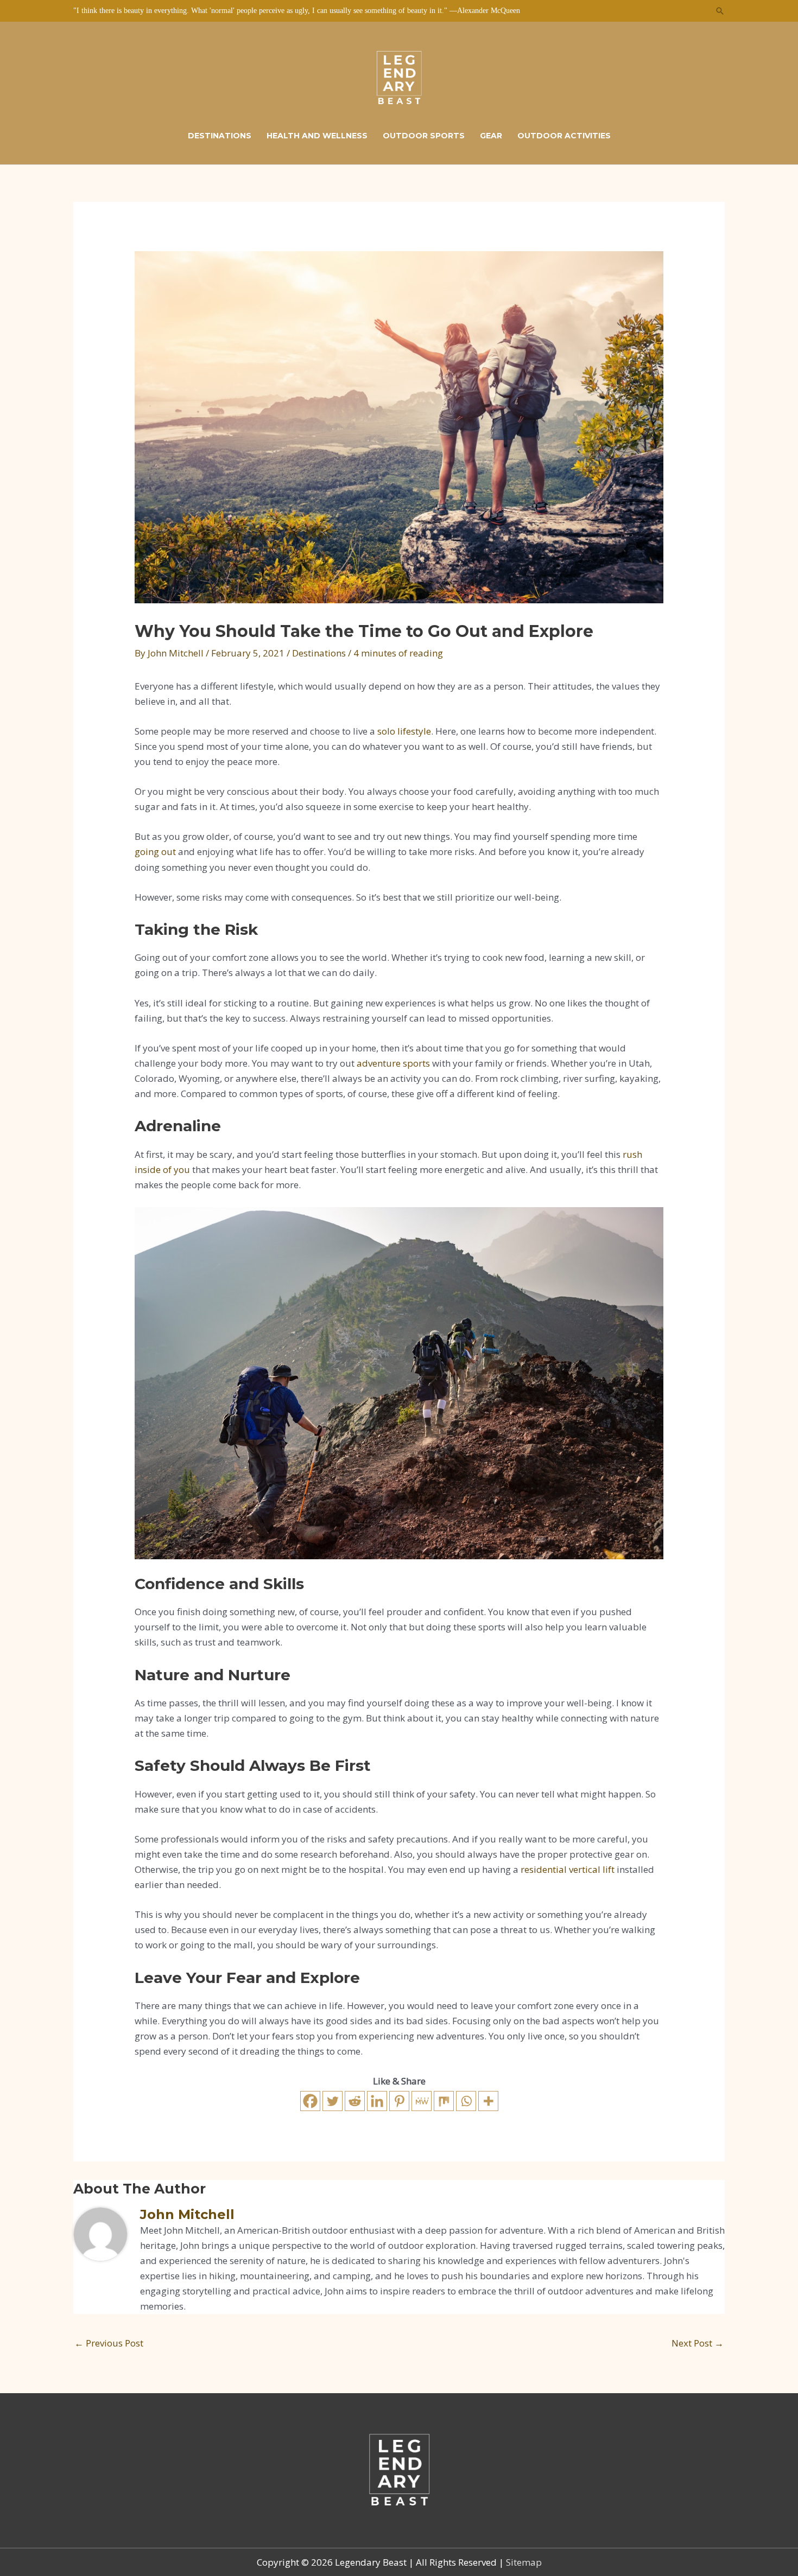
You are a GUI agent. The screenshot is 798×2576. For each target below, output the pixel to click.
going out (155, 852)
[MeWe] (422, 2101)
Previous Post (109, 2343)
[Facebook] (310, 2101)
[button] (720, 11)
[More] (488, 2101)
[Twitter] (332, 2101)
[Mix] (444, 2101)
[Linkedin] (377, 2101)
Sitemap (524, 2562)
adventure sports (393, 1063)
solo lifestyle (404, 731)
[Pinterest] (399, 2101)
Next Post (698, 2343)
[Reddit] (355, 2101)
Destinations (319, 653)
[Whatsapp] (466, 2101)
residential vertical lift (568, 1869)
